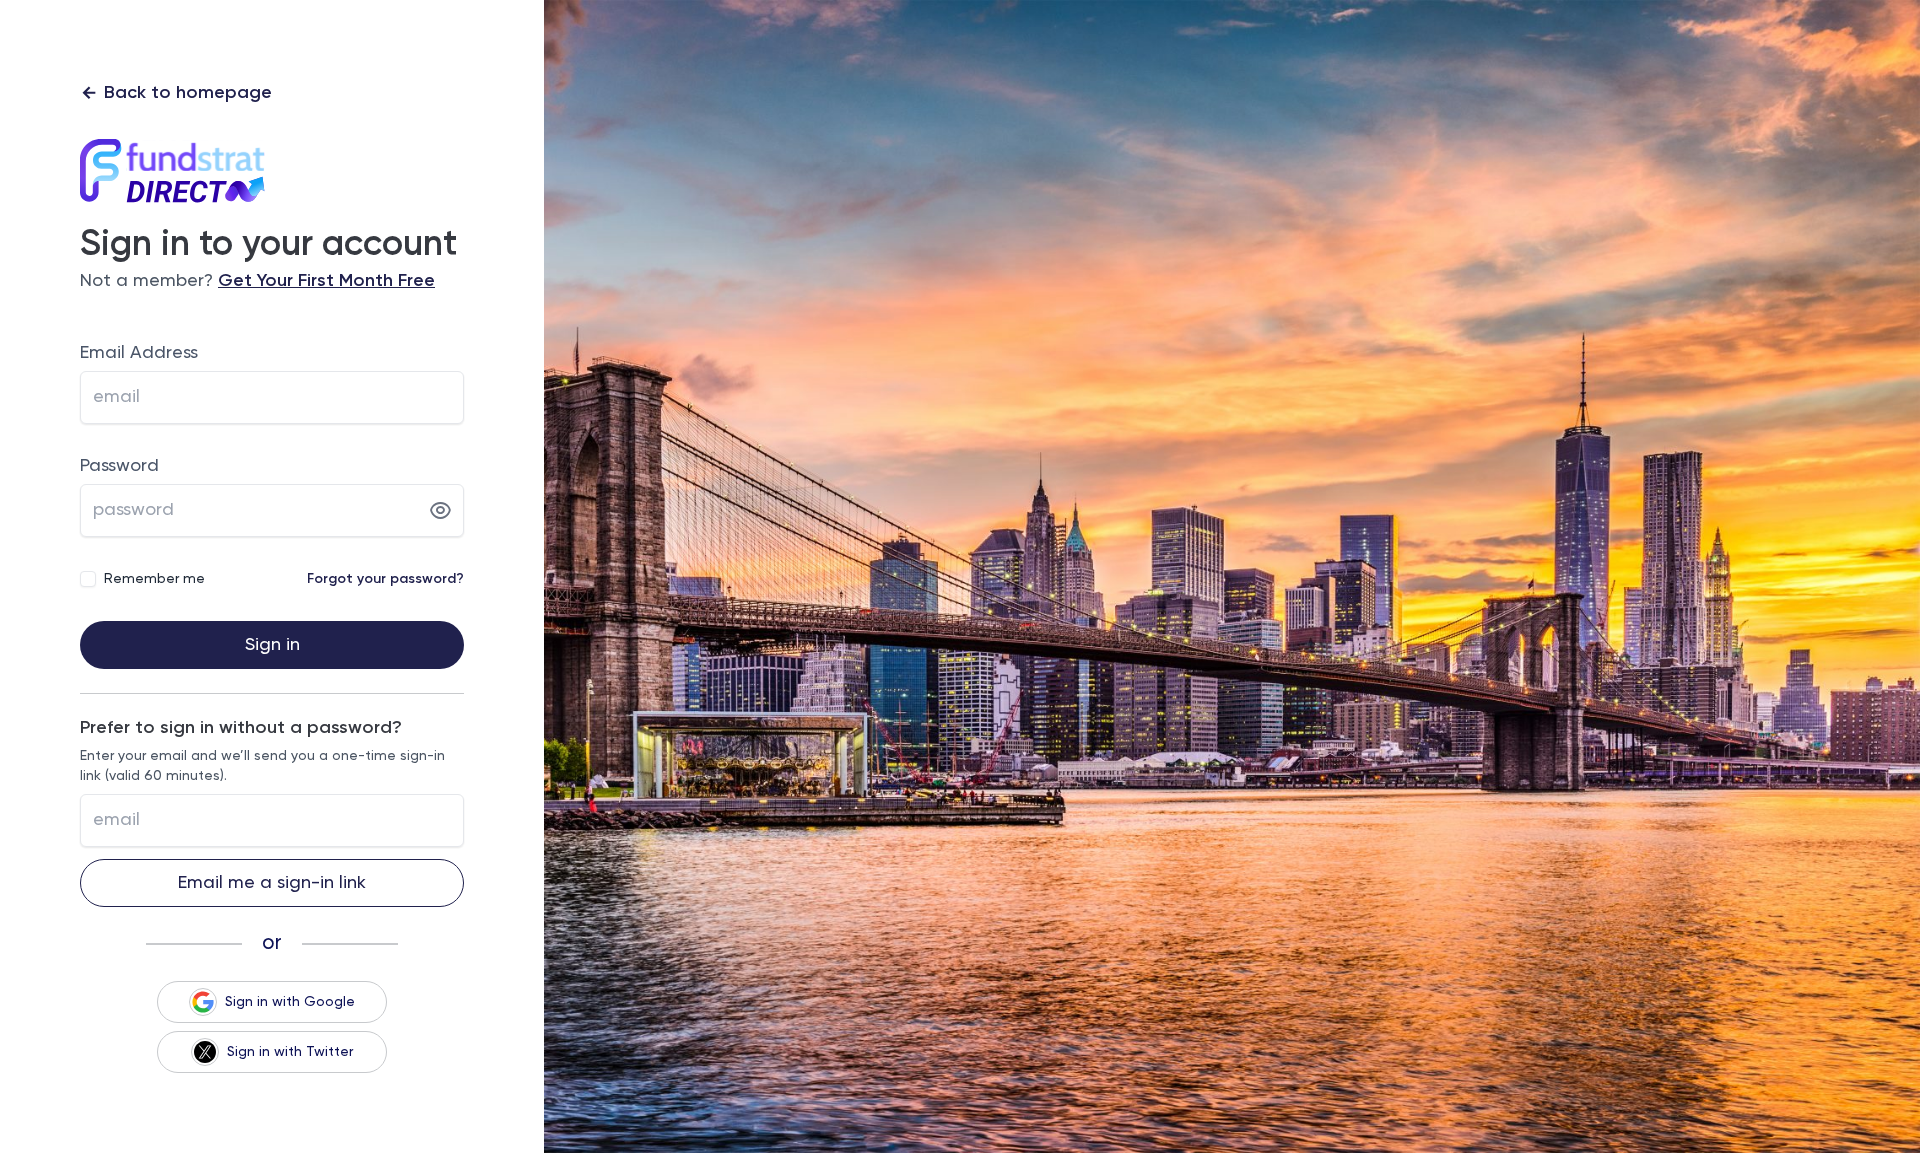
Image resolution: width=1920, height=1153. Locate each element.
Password (119, 466)
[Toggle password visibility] (440, 511)
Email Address (139, 353)
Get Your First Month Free (326, 281)
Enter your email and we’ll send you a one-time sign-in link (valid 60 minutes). (262, 766)
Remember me (154, 579)
